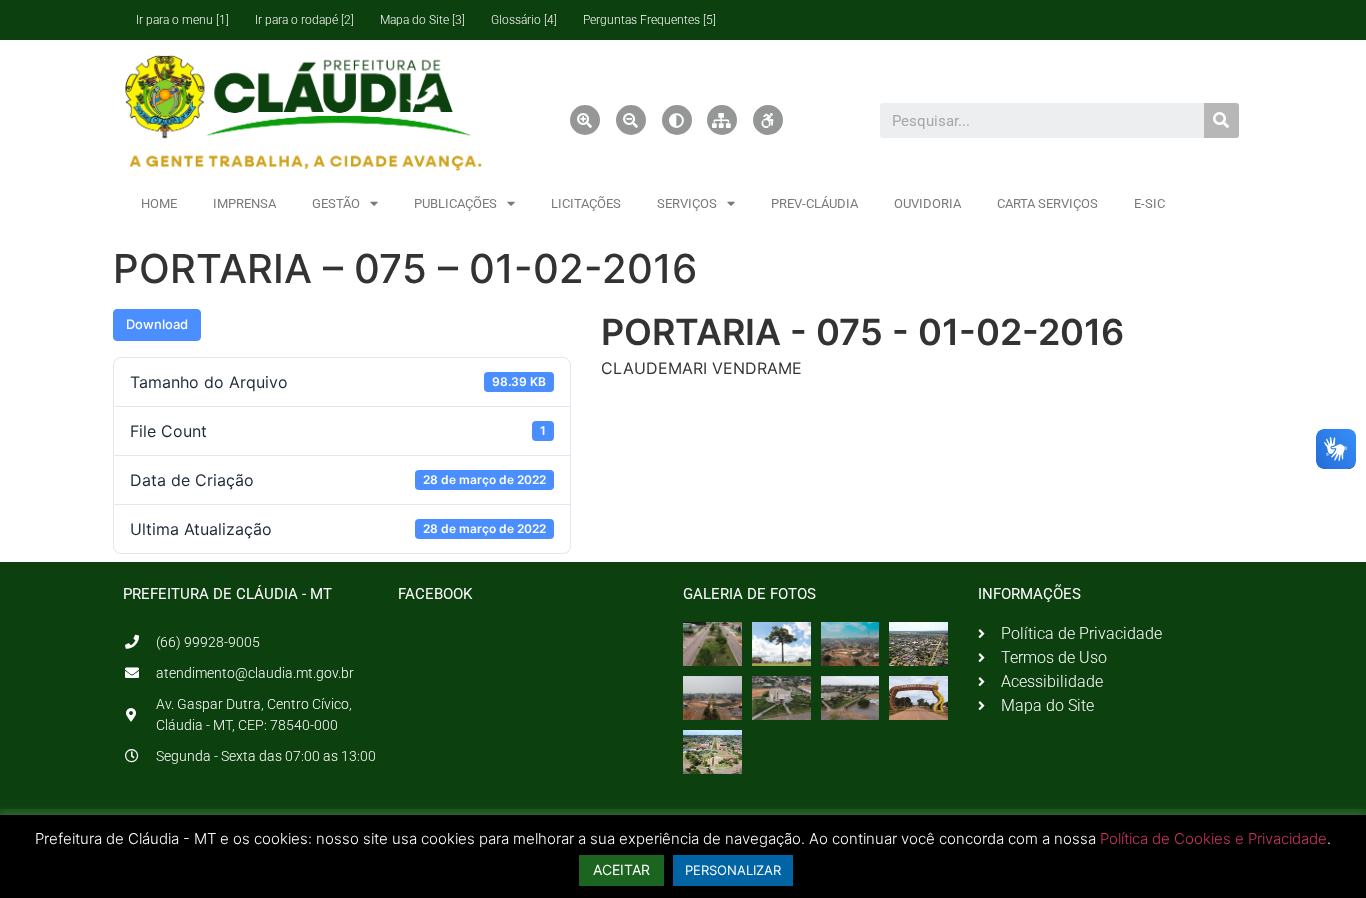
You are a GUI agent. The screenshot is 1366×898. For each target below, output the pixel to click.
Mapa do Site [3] (422, 20)
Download (157, 324)
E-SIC (1149, 203)
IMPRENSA (244, 203)
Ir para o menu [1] (182, 20)
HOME (159, 203)
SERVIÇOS (687, 203)
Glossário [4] (524, 20)
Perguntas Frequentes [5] (649, 20)
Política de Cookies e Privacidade (1213, 838)
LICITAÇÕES (586, 203)
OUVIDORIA (927, 203)
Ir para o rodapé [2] (304, 20)
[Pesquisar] (1221, 120)
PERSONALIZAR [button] (733, 870)
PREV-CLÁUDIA (814, 203)
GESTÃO (336, 203)
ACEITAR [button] (621, 869)
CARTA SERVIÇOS (1047, 203)
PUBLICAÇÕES (455, 203)
